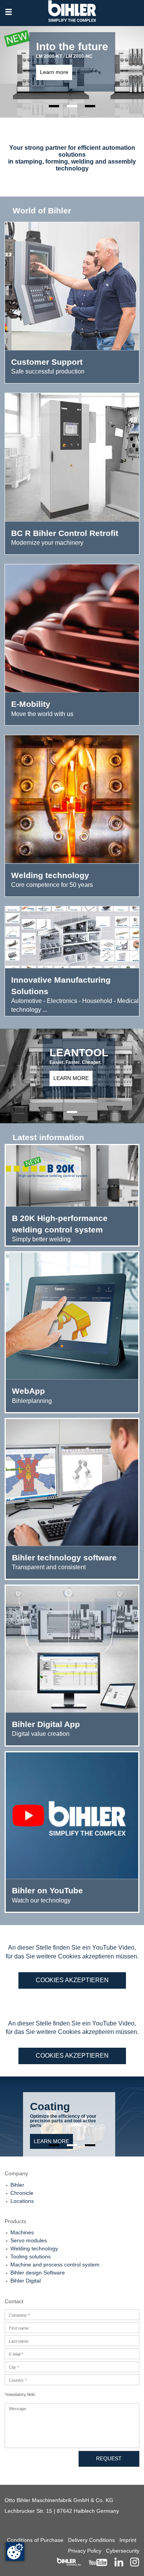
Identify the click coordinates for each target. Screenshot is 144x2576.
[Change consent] (15, 2551)
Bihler (17, 2185)
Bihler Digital (26, 2281)
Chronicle (22, 2193)
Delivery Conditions (91, 2540)
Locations (22, 2201)
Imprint (128, 2540)
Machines (22, 2232)
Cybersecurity (123, 2551)
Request (109, 2458)
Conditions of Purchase (35, 2540)
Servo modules (29, 2240)
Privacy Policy (85, 2551)
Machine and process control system (55, 2265)
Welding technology (34, 2248)
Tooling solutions (31, 2256)
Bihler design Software (38, 2273)
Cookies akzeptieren (72, 1980)
